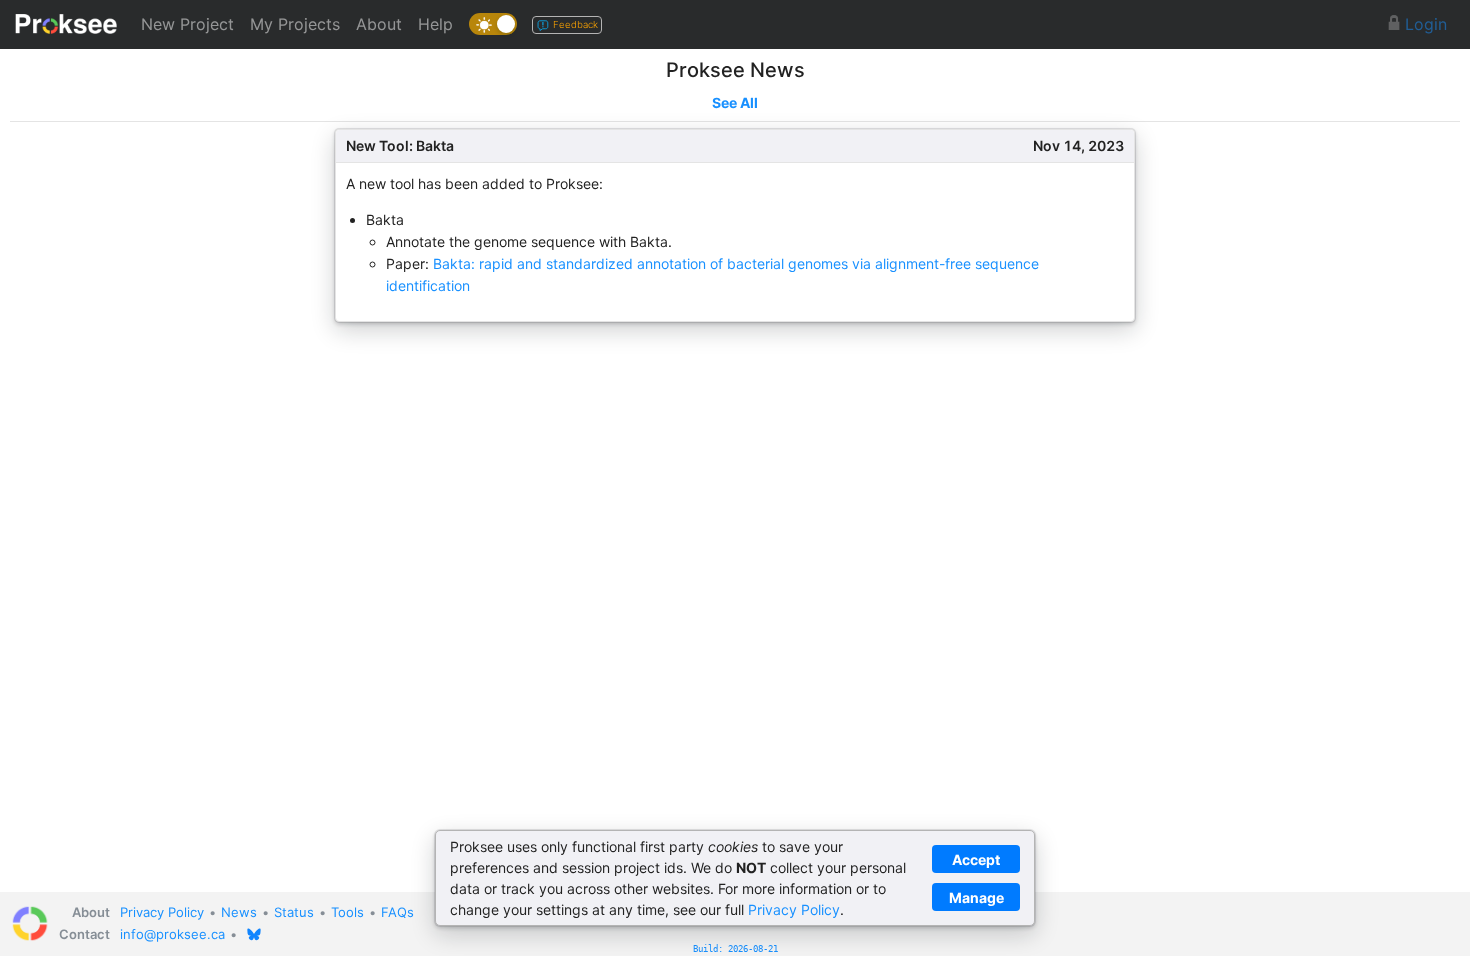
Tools (347, 912)
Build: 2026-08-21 (735, 949)
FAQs (397, 912)
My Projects (295, 24)
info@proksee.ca (172, 934)
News (239, 912)
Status (294, 912)
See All (735, 102)
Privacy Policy (162, 912)
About (379, 24)
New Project (187, 24)
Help (435, 24)
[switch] (493, 24)
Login (1423, 24)
